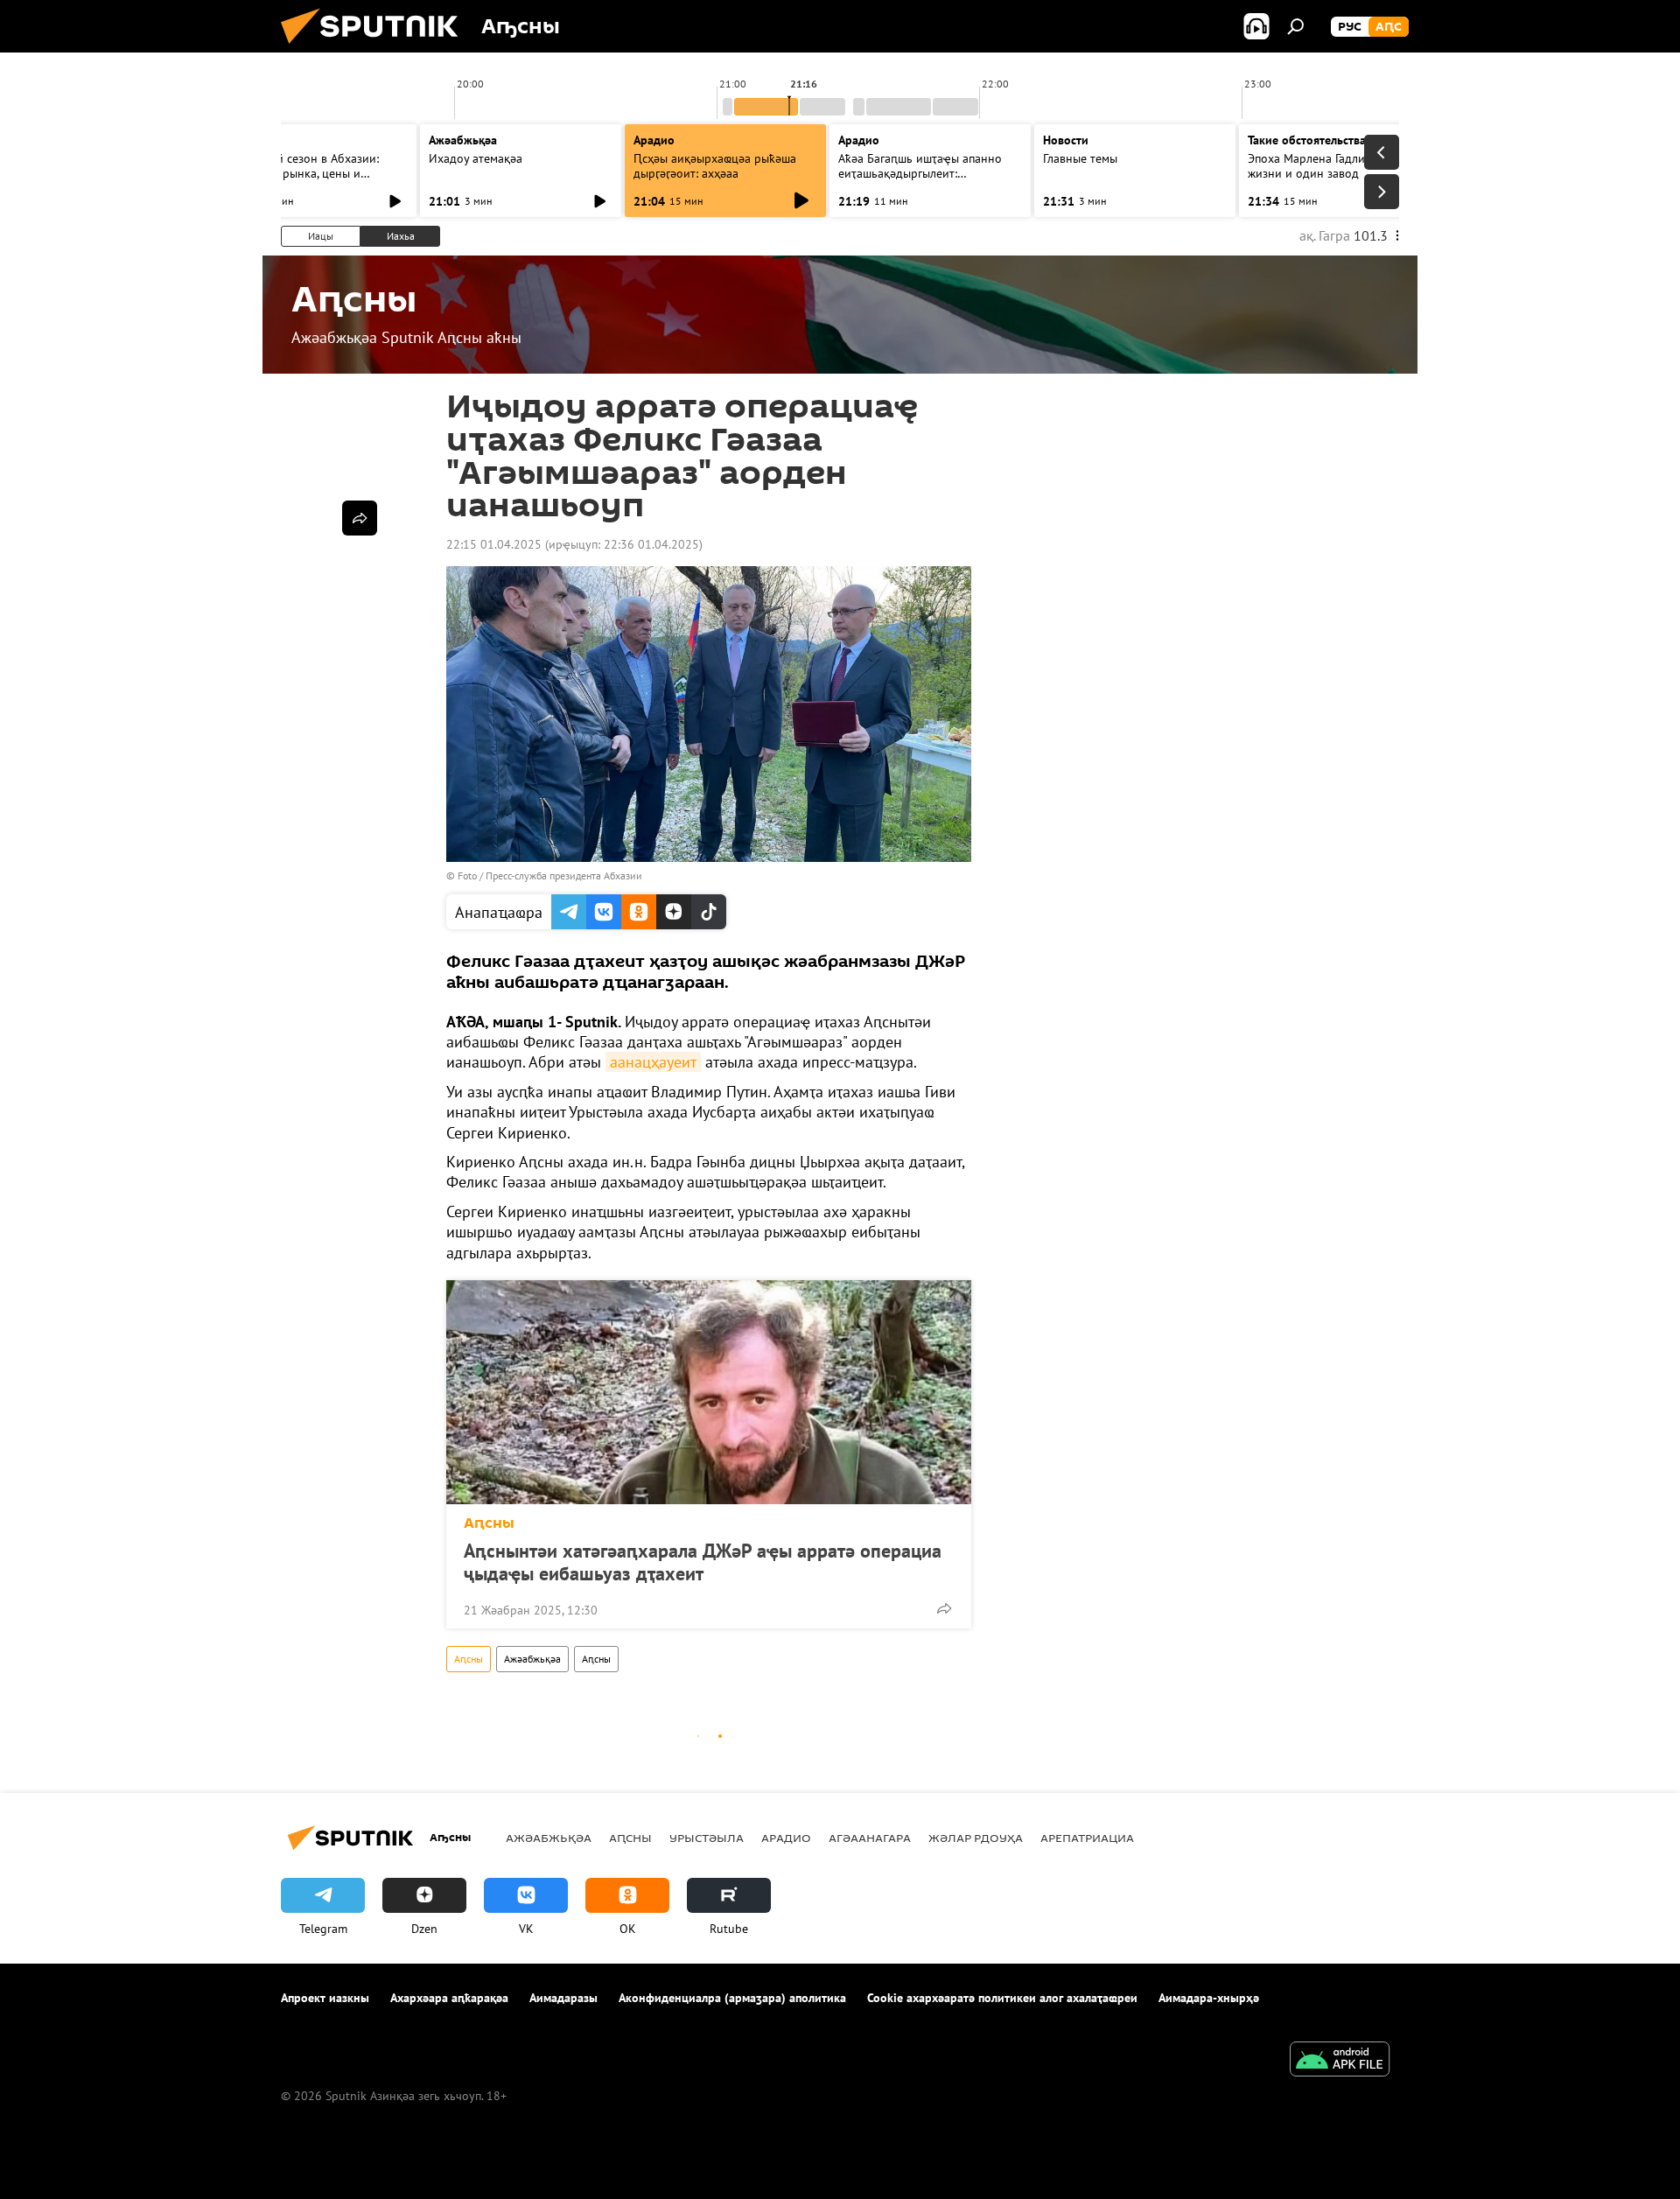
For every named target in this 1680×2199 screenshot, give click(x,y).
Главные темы (1080, 158)
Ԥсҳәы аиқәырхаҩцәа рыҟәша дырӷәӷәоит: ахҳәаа (715, 166)
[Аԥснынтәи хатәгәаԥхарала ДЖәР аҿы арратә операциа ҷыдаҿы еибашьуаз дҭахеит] (709, 1392)
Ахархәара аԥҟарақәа (449, 1998)
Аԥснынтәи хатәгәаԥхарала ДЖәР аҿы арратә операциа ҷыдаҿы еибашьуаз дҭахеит (703, 1562)
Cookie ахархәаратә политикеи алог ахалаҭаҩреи (1002, 1998)
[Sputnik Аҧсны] (376, 48)
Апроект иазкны (325, 1998)
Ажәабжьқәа (532, 1659)
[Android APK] (1340, 2061)
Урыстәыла (707, 1838)
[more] (944, 1608)
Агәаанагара (870, 1838)
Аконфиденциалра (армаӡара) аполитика (732, 1998)
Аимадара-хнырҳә (1209, 1998)
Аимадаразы (563, 1998)
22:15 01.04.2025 (494, 544)
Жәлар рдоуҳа (976, 1838)
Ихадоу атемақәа (476, 158)
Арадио (654, 140)
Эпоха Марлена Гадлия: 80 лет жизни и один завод (1330, 166)
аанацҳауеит (653, 1062)
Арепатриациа (1087, 1838)
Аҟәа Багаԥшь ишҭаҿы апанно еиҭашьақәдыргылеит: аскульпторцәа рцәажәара (920, 173)
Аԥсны (489, 1523)
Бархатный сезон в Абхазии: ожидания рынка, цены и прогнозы (301, 173)
